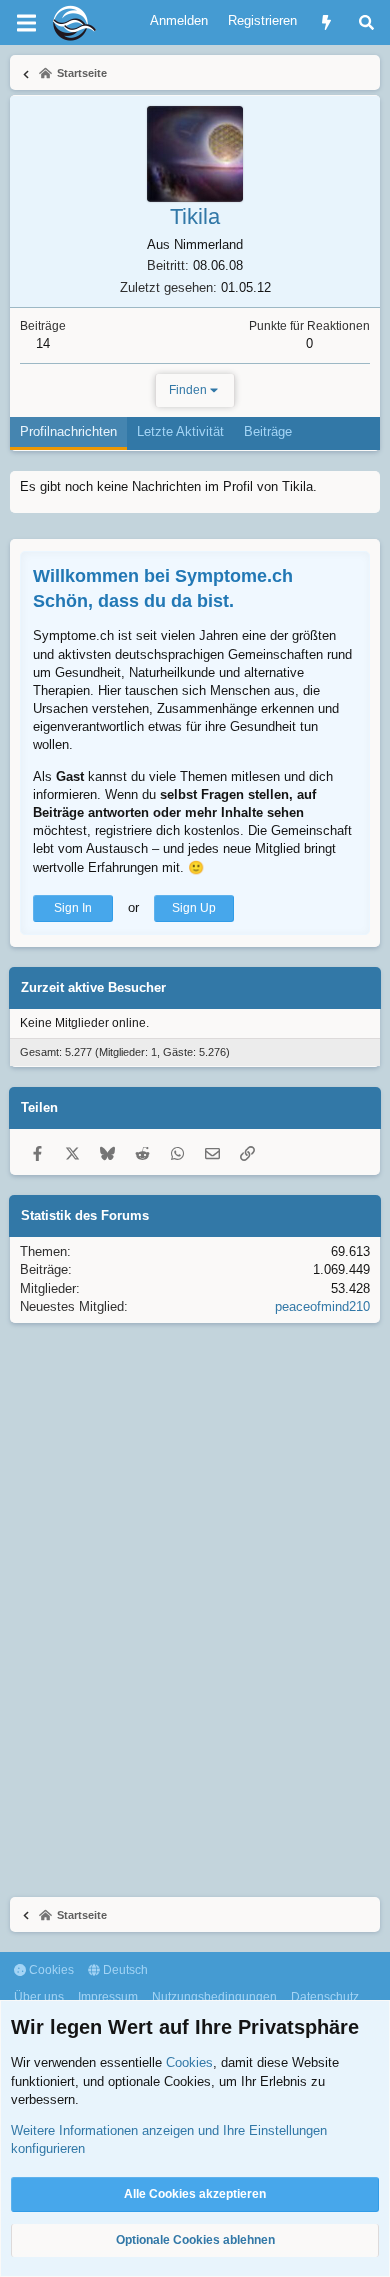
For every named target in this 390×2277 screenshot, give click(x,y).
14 (43, 343)
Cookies (50, 1970)
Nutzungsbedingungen (214, 1997)
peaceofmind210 (322, 1306)
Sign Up (194, 908)
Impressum (108, 1997)
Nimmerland (208, 244)
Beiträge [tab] (268, 431)
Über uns (39, 1997)
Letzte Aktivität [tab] (180, 431)
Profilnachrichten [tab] (68, 431)
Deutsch (124, 1970)
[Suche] (366, 22)
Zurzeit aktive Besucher (93, 987)
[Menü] (26, 23)
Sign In (73, 908)
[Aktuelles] (326, 22)
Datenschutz (325, 1997)
